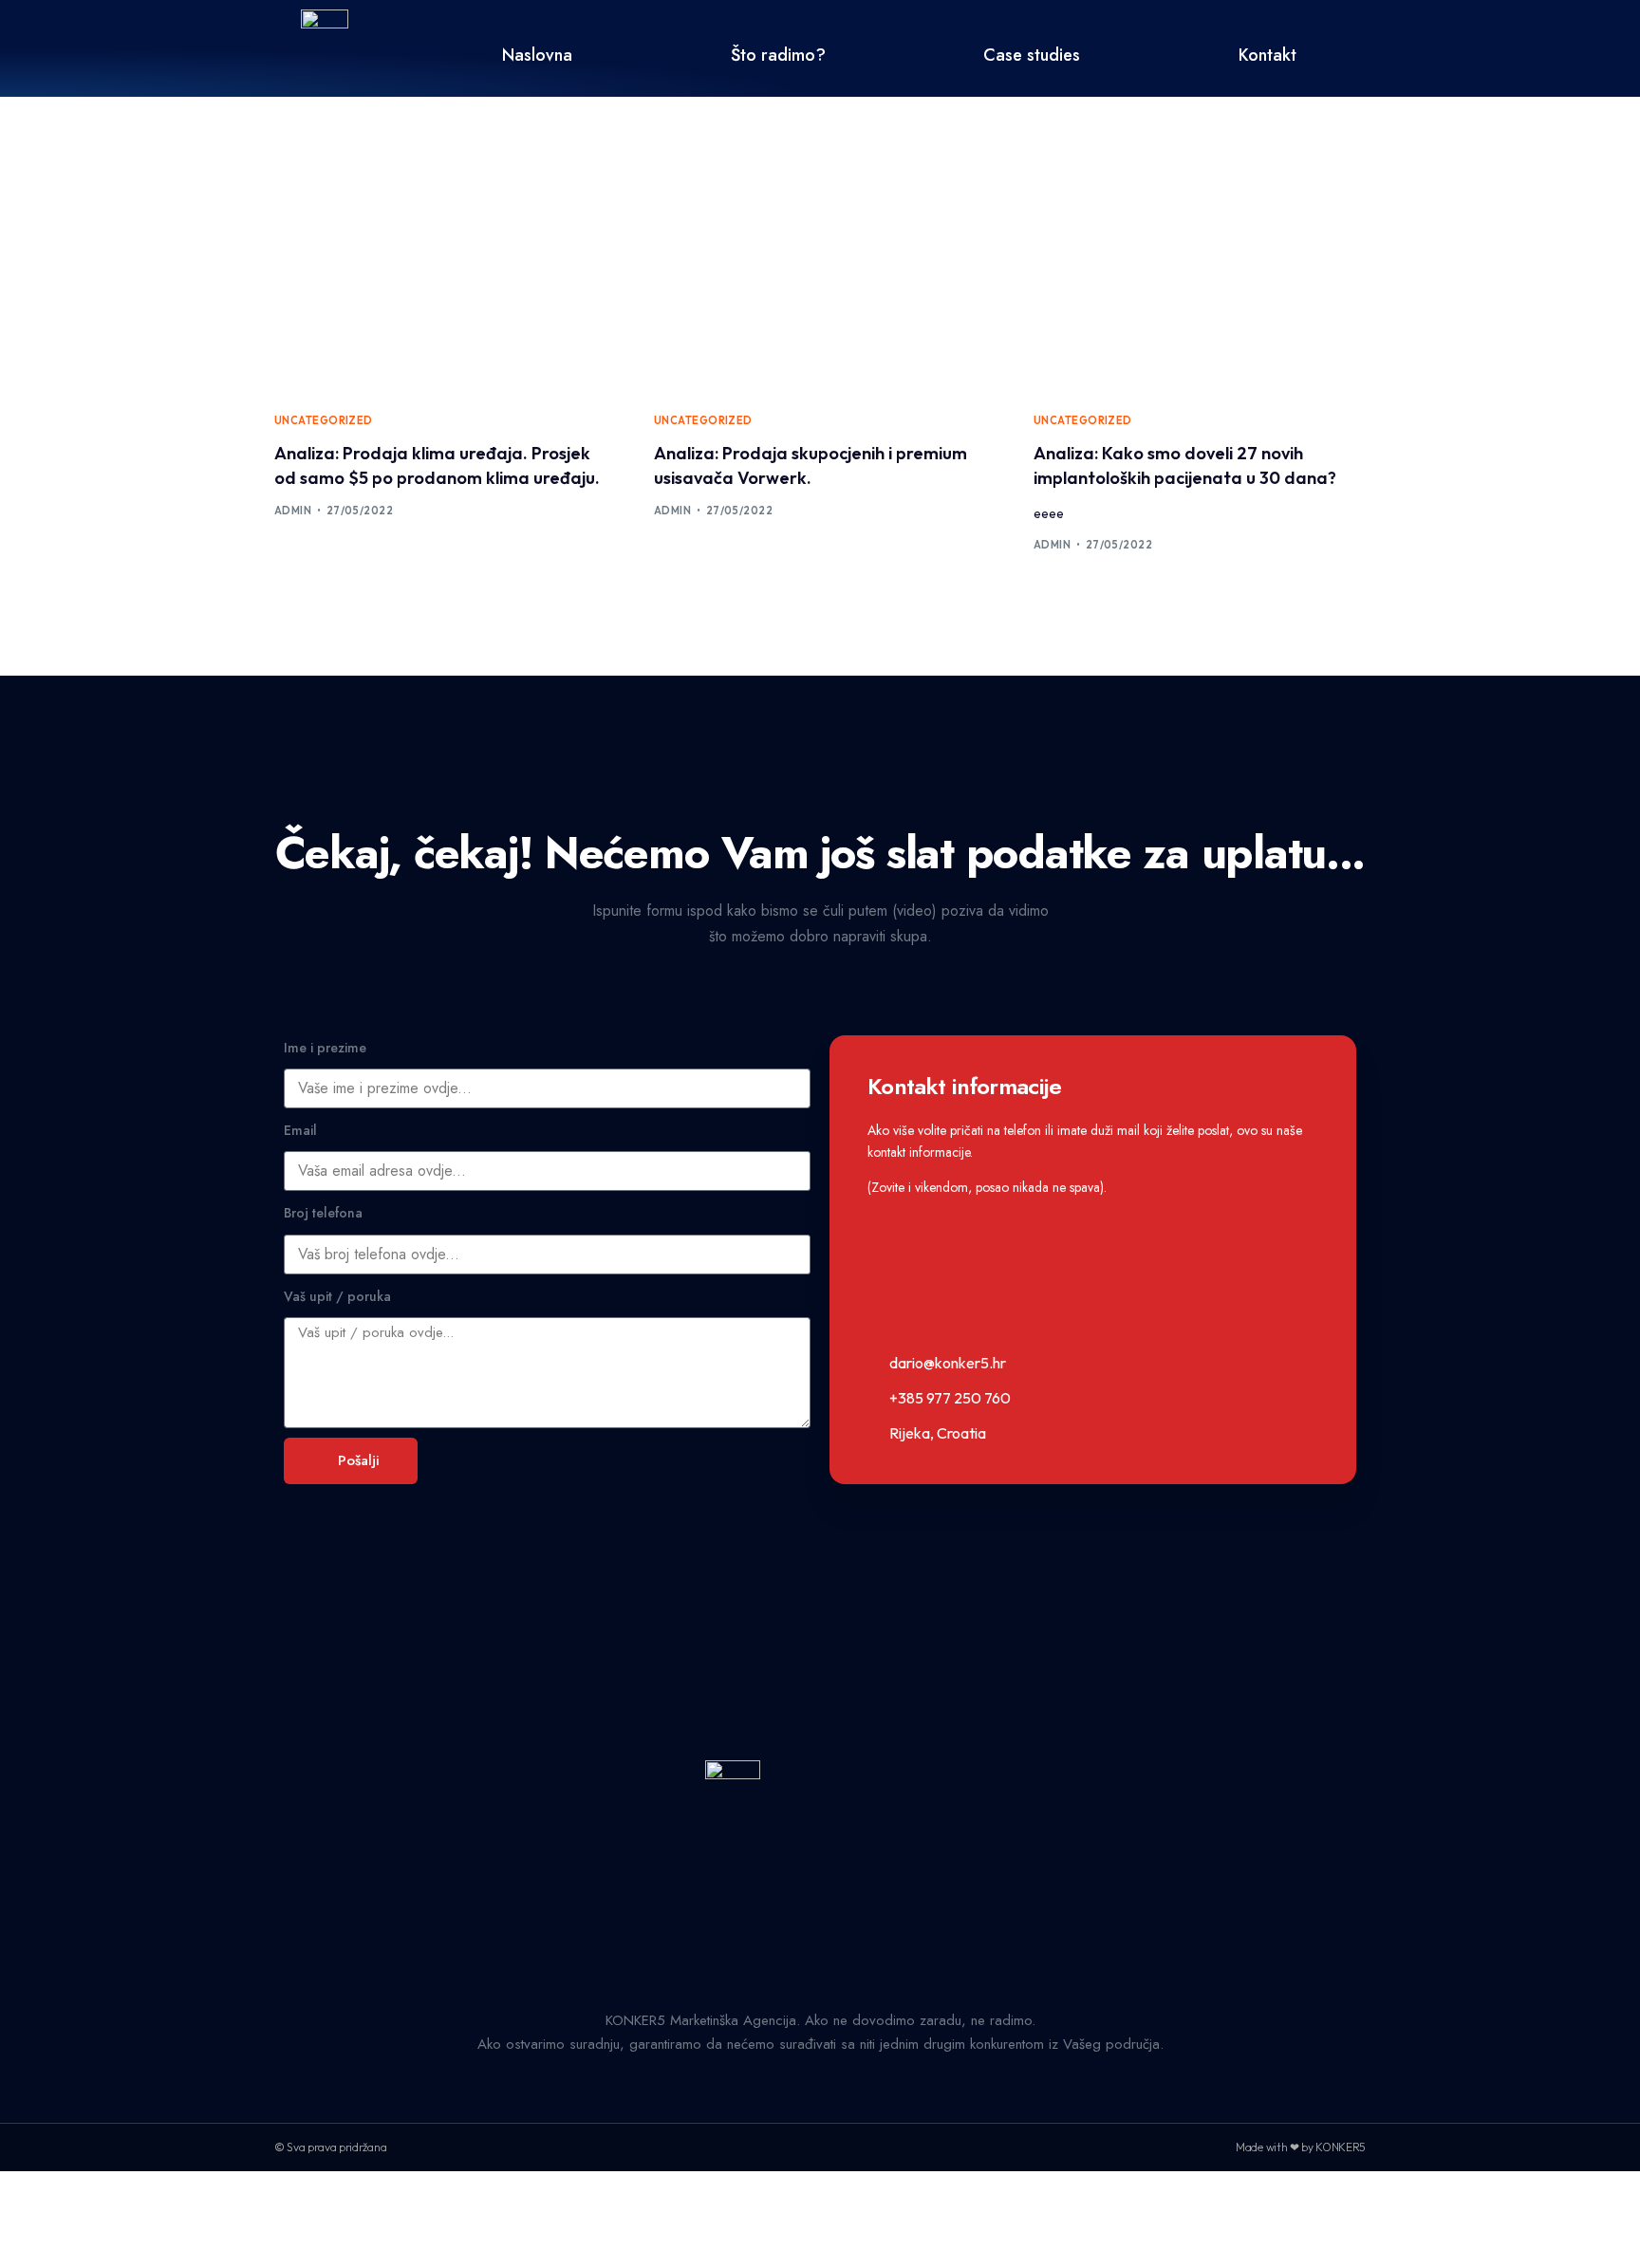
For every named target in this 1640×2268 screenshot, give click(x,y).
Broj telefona (323, 1213)
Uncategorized (324, 421)
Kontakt (1267, 55)
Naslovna (537, 55)
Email (300, 1130)
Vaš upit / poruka (337, 1296)
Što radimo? (778, 55)
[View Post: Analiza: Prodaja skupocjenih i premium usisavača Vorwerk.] (820, 287)
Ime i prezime (325, 1048)
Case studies (1032, 55)
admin (293, 511)
